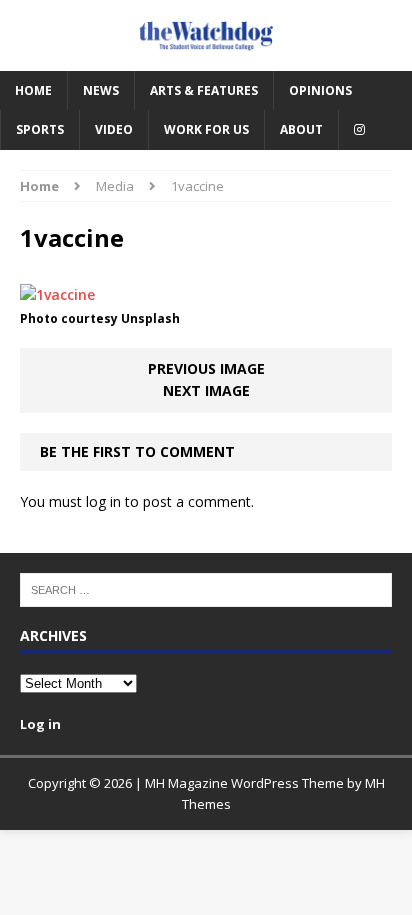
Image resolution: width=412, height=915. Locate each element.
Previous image (206, 368)
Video (114, 129)
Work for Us (206, 129)
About (301, 129)
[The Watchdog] (206, 35)
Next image (206, 390)
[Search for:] (206, 589)
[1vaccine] (57, 294)
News (101, 90)
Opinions (320, 90)
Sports (40, 129)
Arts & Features (204, 90)
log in (103, 501)
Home (33, 90)
